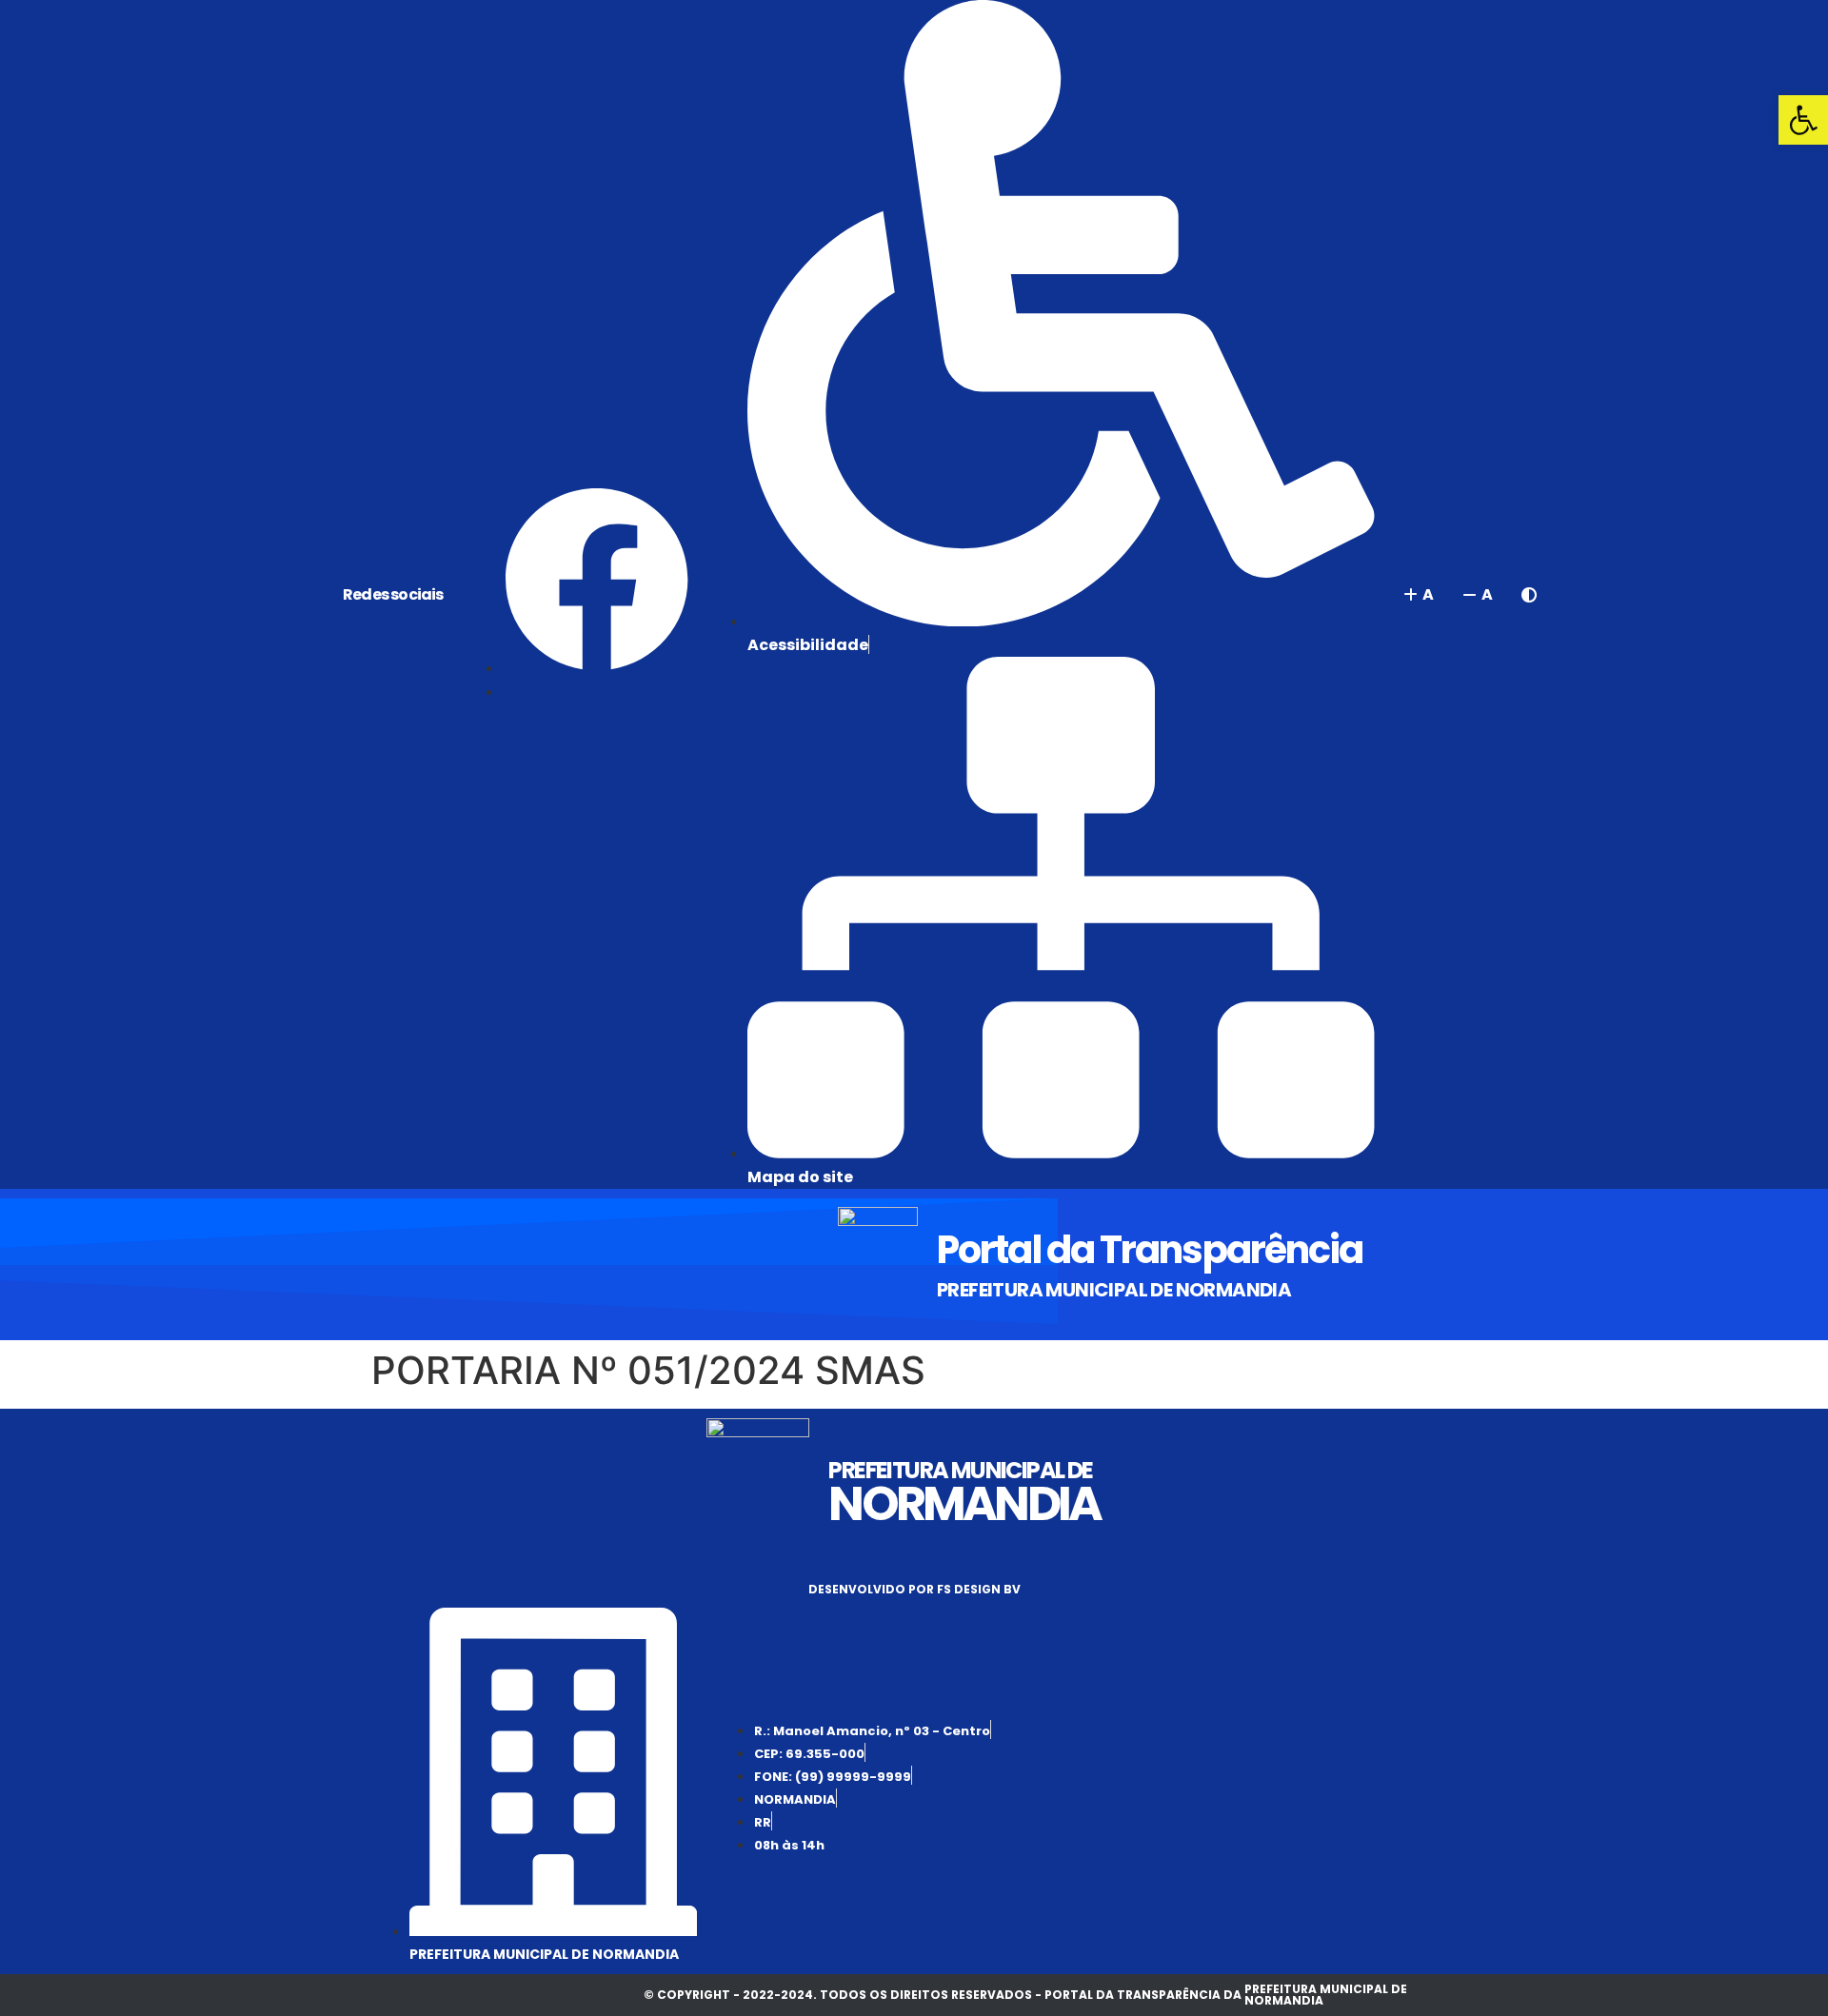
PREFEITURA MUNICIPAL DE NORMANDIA (1114, 1290)
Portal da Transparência (1150, 1250)
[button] (1803, 120)
